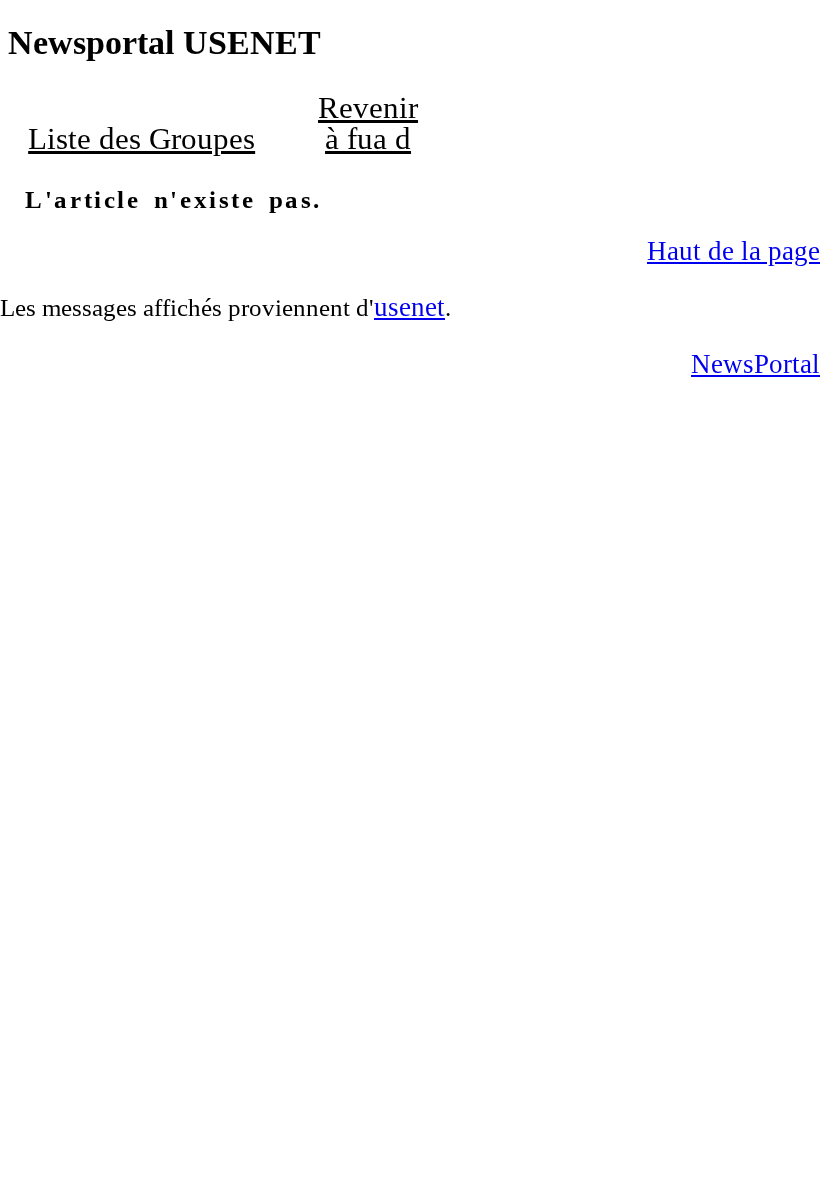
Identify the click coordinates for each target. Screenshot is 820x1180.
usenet (409, 307)
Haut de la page (733, 251)
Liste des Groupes (141, 139)
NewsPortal (755, 364)
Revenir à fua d (368, 123)
